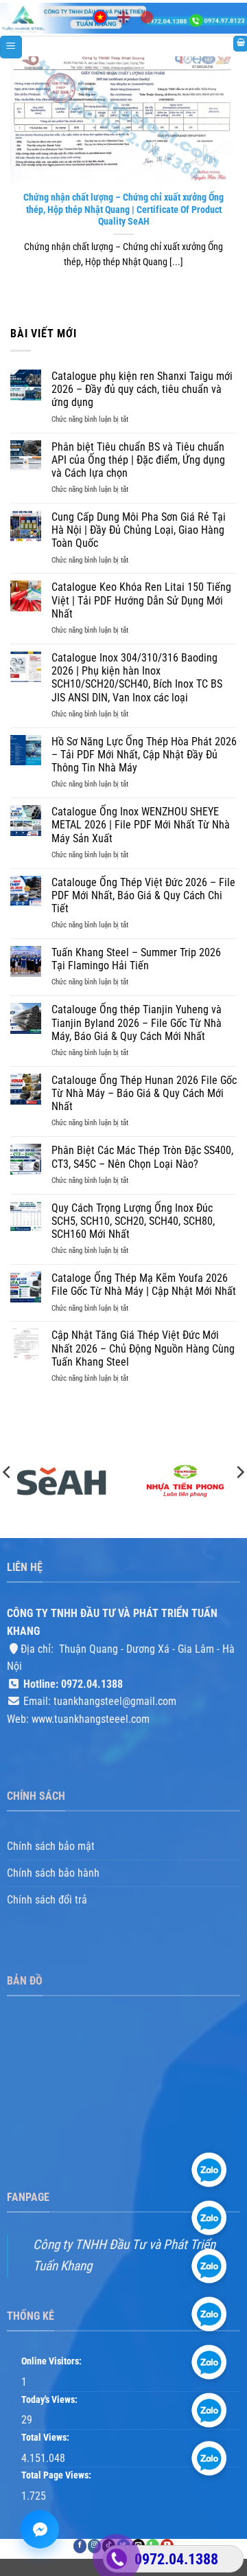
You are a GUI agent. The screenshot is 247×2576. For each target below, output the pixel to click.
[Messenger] (40, 2529)
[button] (11, 47)
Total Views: (46, 2438)
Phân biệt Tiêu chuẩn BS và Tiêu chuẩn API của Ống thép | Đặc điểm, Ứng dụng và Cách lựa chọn (138, 460)
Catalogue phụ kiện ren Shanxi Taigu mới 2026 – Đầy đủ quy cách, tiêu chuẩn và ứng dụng (142, 389)
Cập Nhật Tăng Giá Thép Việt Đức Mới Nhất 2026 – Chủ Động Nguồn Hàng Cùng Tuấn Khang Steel (143, 1348)
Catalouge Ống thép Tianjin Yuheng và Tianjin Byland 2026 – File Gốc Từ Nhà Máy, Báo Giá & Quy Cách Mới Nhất (137, 1023)
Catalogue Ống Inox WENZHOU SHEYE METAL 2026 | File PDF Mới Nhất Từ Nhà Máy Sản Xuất (141, 825)
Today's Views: (50, 2400)
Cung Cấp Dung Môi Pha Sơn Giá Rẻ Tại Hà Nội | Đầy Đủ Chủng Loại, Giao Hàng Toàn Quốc (139, 530)
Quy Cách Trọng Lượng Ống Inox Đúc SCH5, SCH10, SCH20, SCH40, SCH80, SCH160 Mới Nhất (133, 1221)
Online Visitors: (52, 2361)
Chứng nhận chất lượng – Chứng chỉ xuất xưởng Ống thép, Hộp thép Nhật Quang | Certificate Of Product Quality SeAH (123, 209)
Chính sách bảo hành (53, 1873)
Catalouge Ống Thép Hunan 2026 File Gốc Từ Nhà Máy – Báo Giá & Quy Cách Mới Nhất (144, 1093)
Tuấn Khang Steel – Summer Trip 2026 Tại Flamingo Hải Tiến (136, 959)
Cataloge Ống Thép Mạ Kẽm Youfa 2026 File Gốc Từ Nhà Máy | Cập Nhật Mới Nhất (144, 1285)
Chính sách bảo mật (51, 1846)
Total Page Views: (57, 2475)
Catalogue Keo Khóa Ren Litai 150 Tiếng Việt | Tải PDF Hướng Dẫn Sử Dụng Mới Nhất (141, 600)
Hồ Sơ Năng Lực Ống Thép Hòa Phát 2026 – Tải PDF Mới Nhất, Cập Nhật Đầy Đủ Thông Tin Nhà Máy (144, 755)
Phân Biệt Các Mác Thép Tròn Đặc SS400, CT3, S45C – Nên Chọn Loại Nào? (142, 1157)
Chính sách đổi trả (47, 1900)
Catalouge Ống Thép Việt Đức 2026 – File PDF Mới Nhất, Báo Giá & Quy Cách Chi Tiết (143, 895)
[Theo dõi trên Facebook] (80, 2546)
